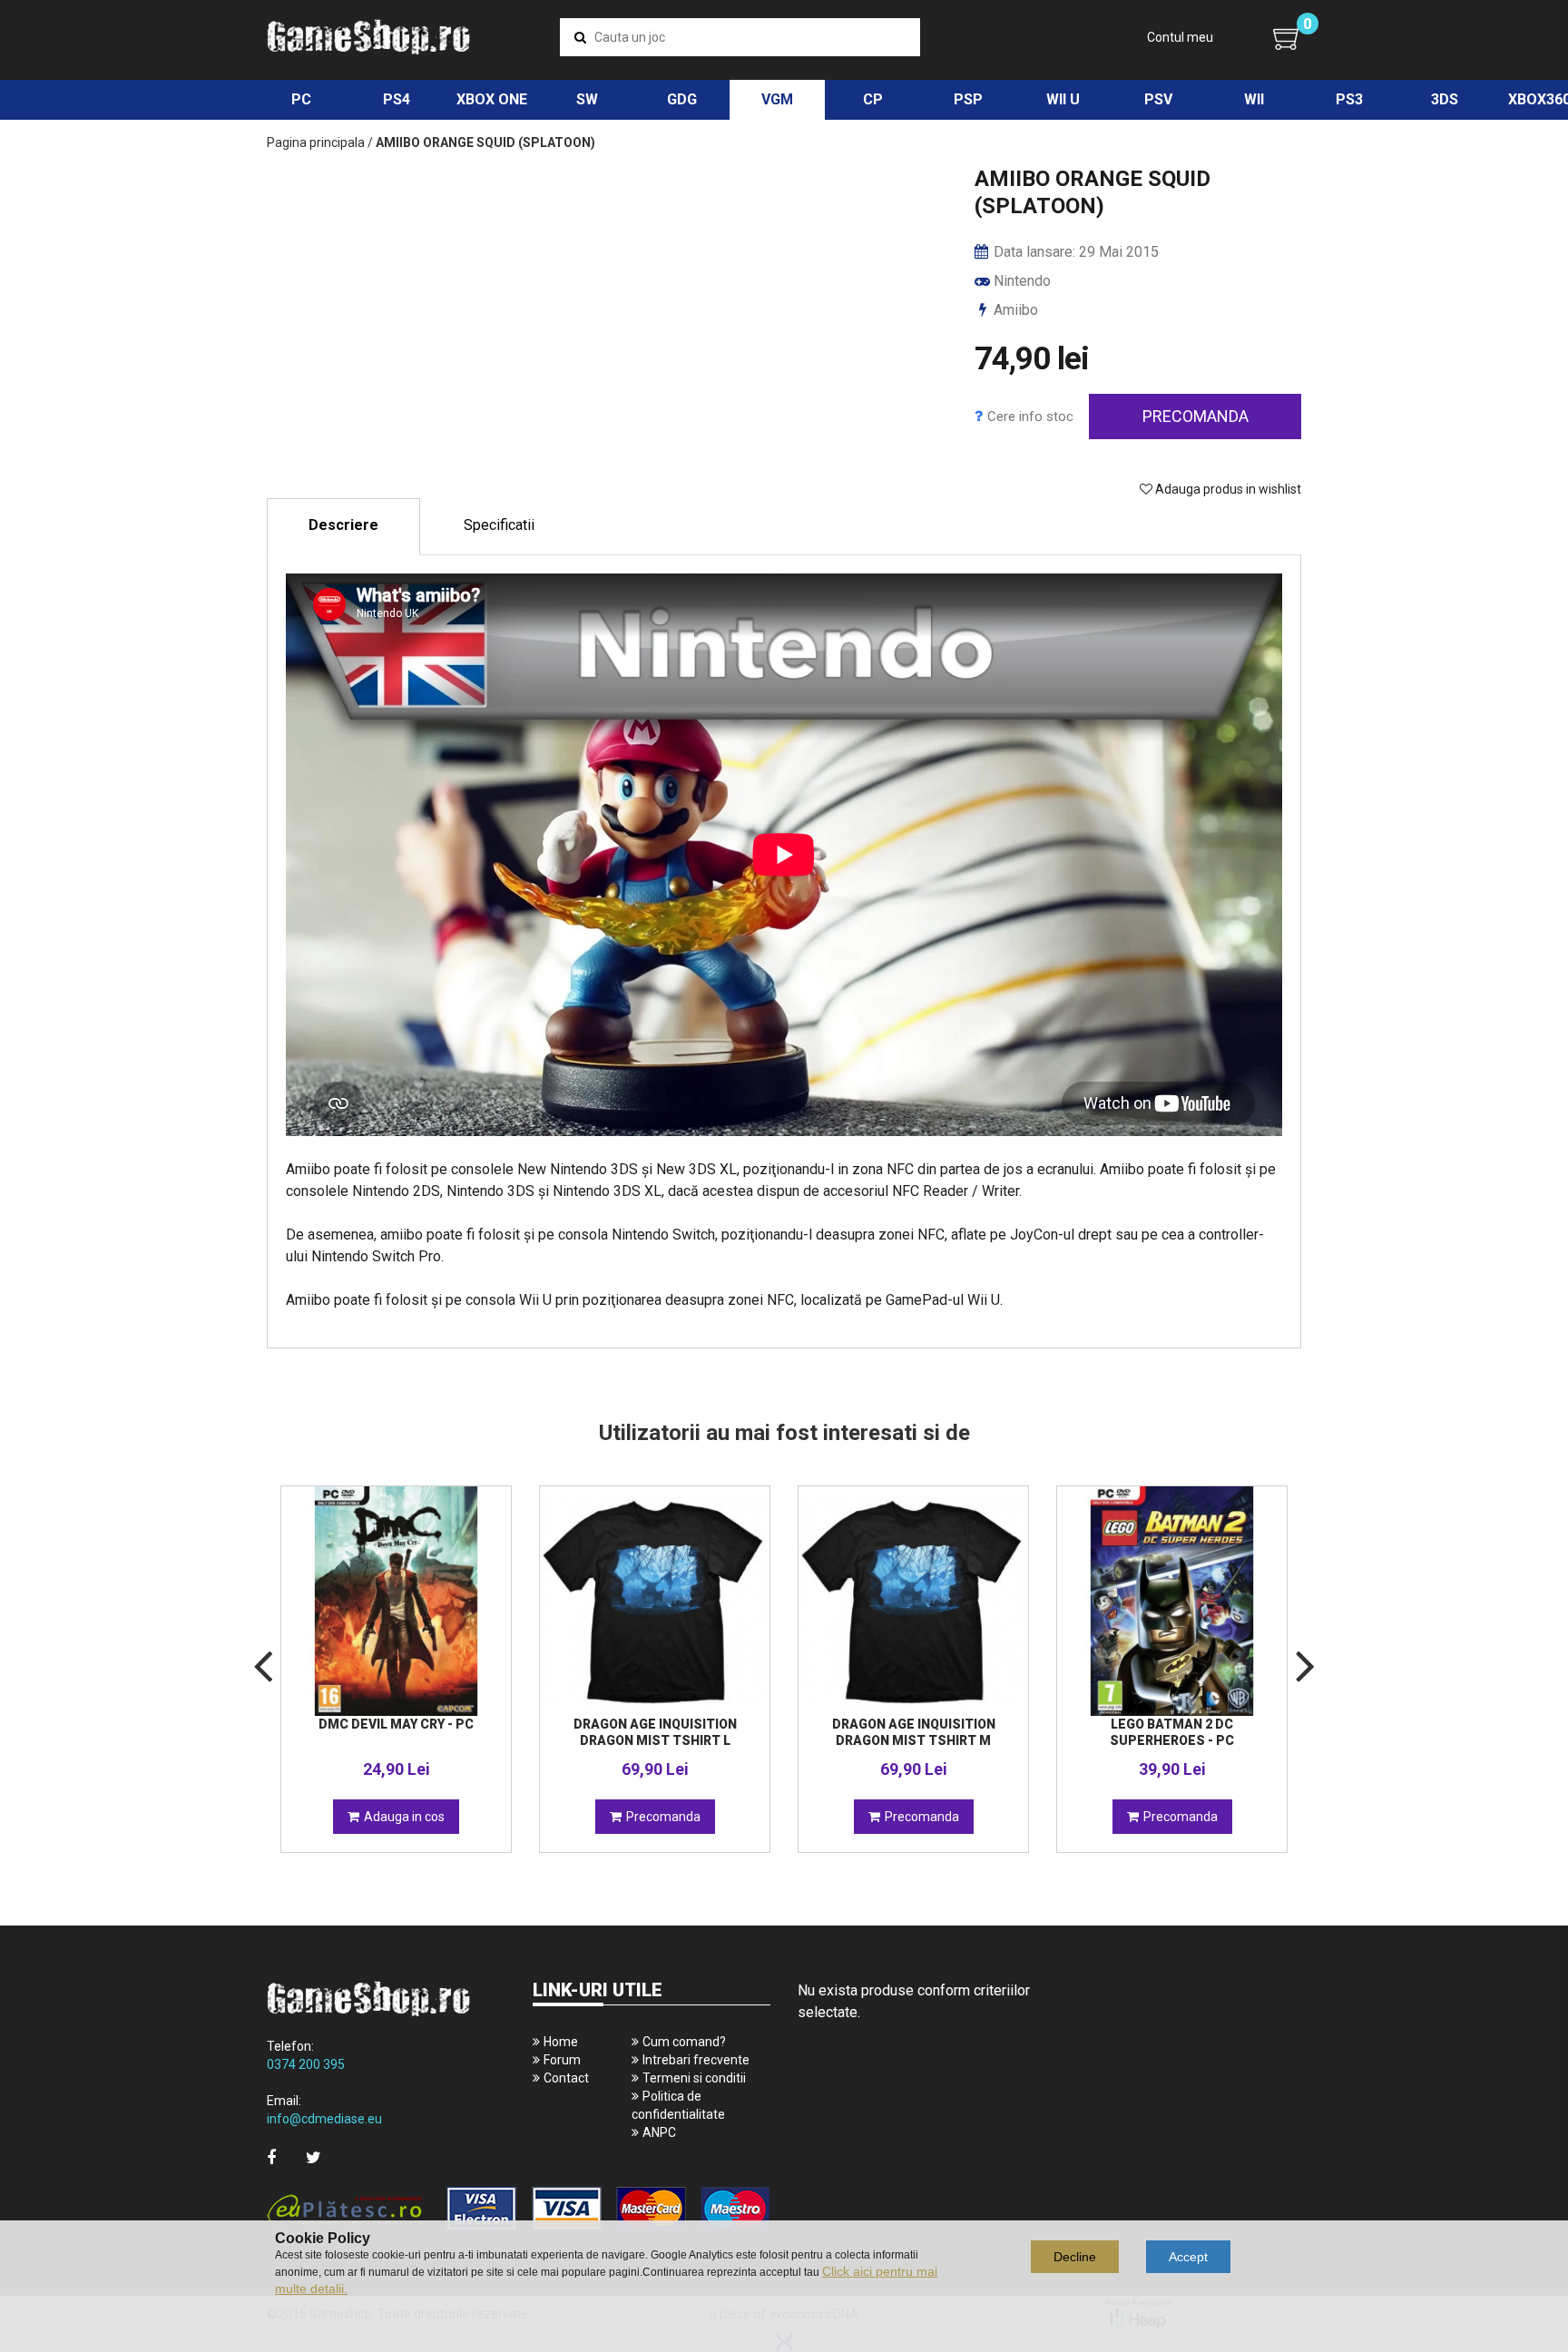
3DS (1445, 99)
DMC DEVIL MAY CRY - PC (396, 1724)
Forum (562, 2060)
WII (1254, 99)
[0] (1287, 38)
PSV (1158, 99)
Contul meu (1180, 37)
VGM (777, 99)
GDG (682, 99)
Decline (1075, 2257)
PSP (968, 99)
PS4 (397, 99)
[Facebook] (271, 2157)
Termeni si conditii (694, 2078)
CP (873, 99)
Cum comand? (684, 2042)
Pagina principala (316, 142)
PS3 (1349, 99)
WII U (1063, 99)
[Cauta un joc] (580, 37)
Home (561, 2042)
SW (587, 99)
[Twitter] (314, 2157)
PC (301, 99)
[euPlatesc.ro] (519, 2210)
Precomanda (1196, 416)
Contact (566, 2078)
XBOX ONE (492, 99)
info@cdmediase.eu (324, 2119)
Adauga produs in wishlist (1227, 489)
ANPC (659, 2132)
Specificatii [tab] (499, 525)
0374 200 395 (306, 2064)
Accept (1188, 2257)
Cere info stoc (1030, 416)
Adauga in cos (404, 1817)
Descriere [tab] (343, 525)
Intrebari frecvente (696, 2060)
